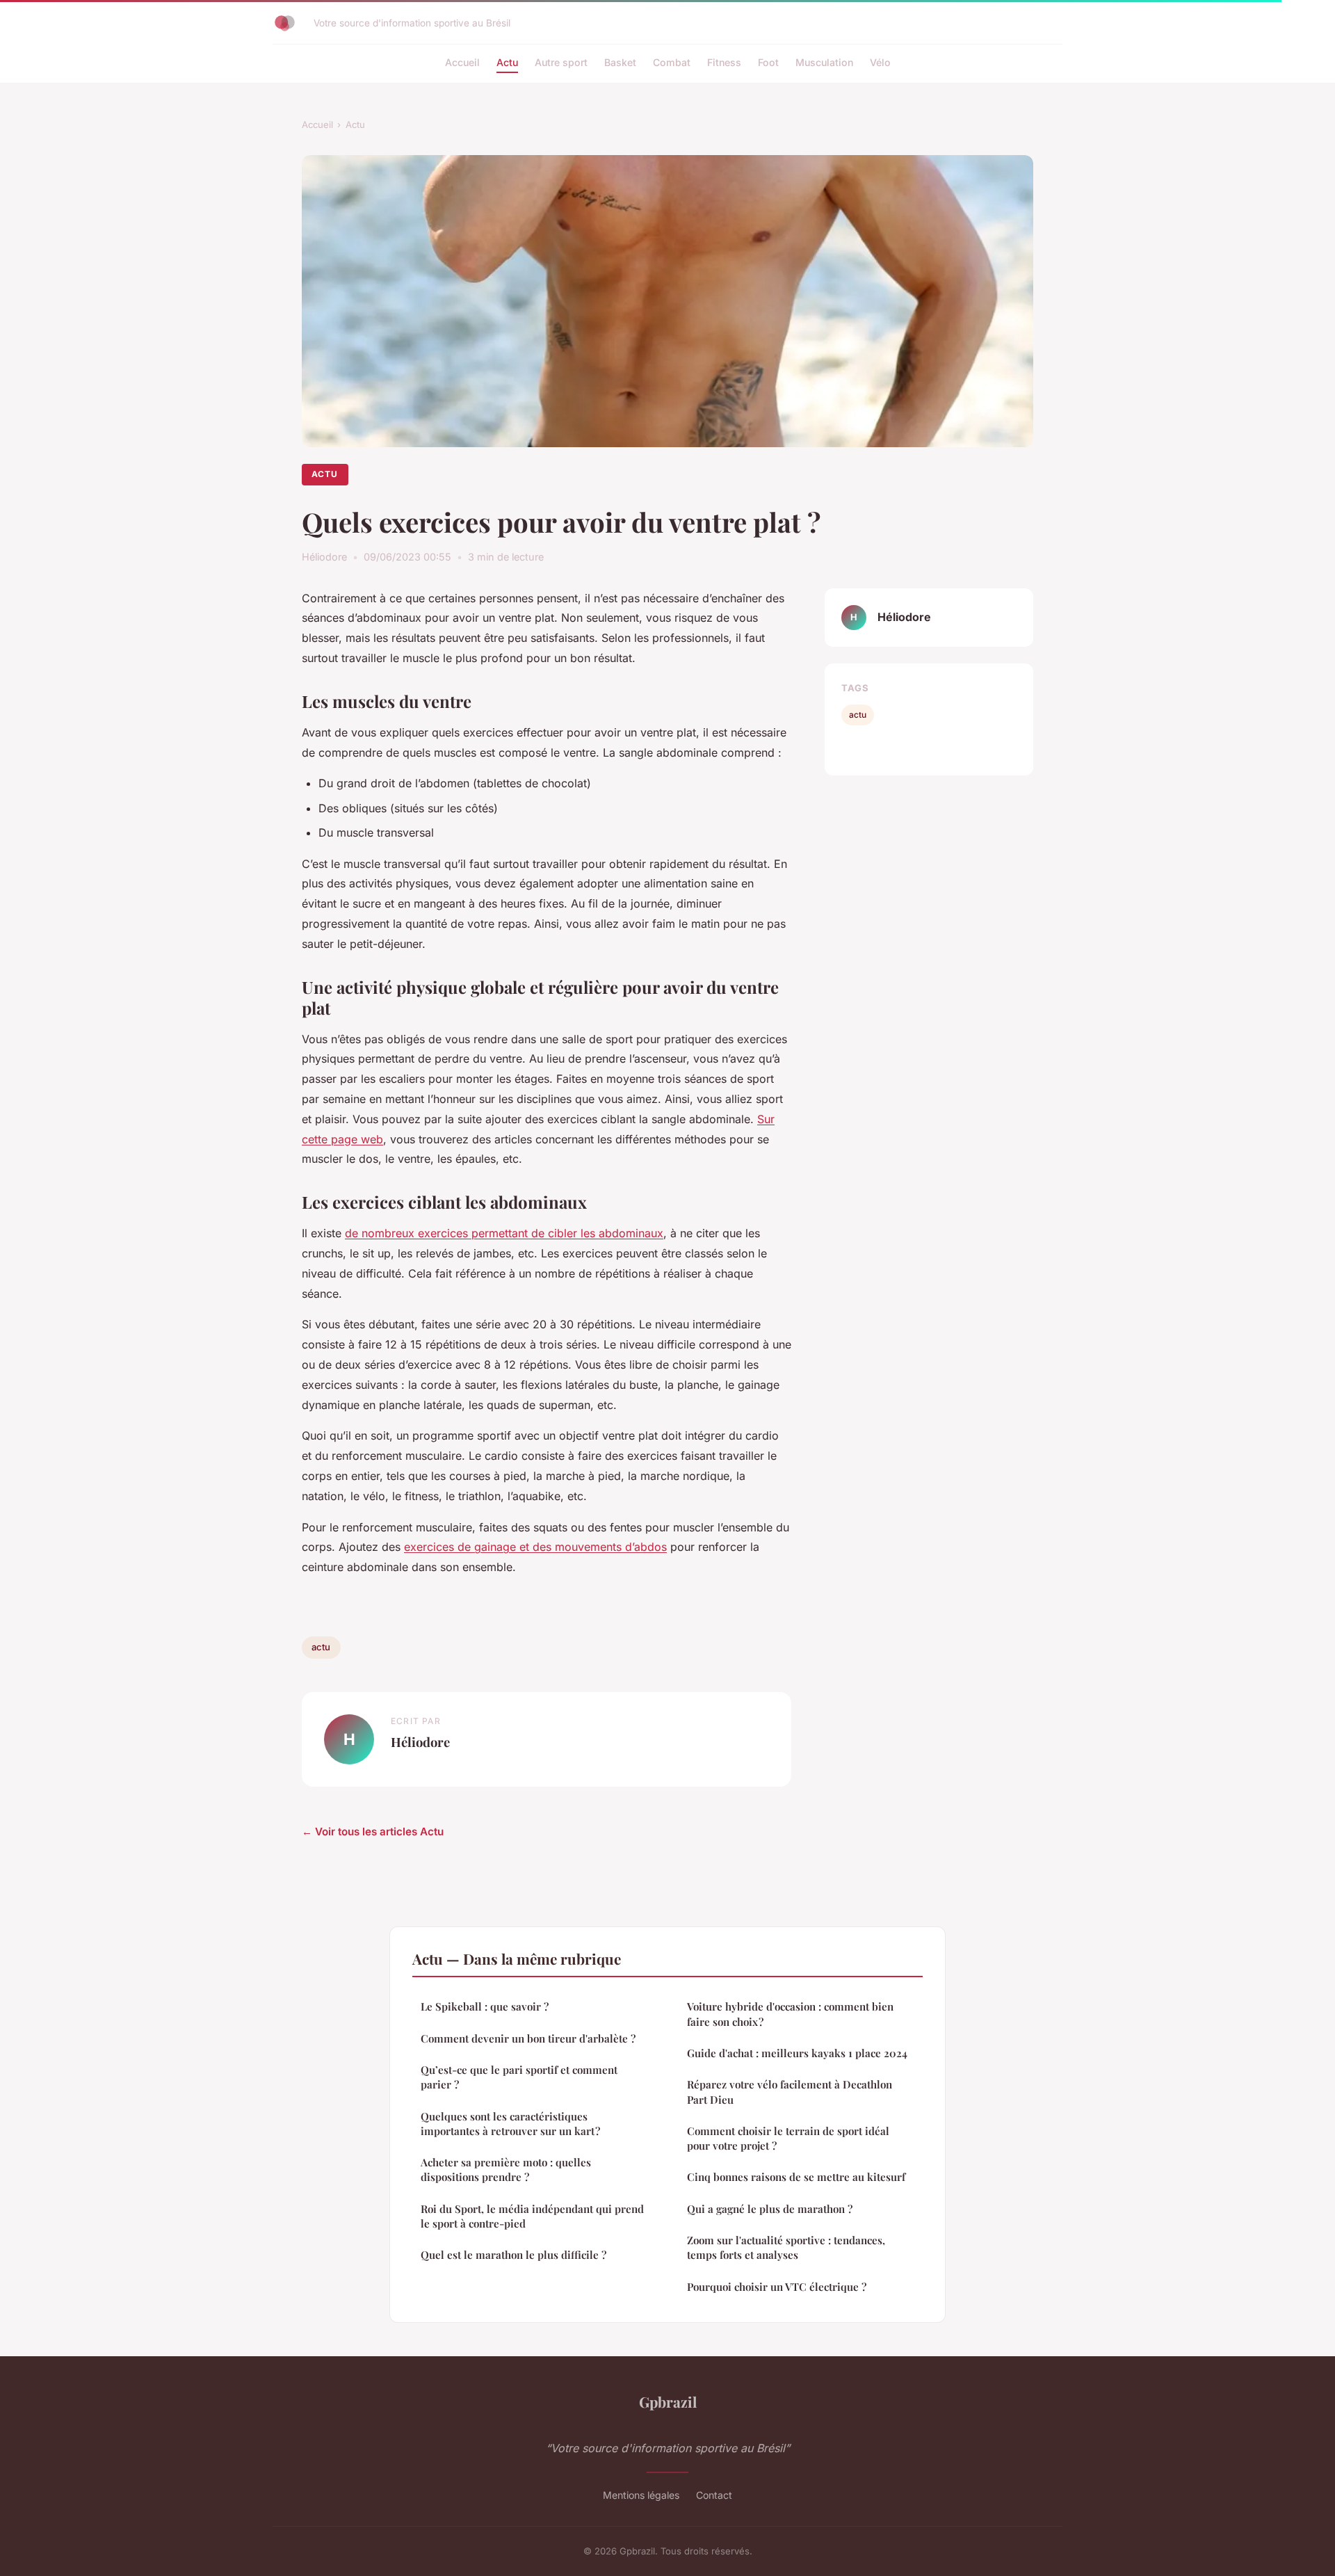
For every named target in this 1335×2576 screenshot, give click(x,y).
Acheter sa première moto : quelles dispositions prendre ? (506, 2170)
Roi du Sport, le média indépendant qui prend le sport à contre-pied (532, 2216)
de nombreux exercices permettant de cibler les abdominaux (504, 1233)
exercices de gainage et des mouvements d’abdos (535, 1547)
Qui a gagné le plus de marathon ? (770, 2209)
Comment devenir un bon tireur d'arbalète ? (528, 2038)
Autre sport (561, 62)
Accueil (462, 62)
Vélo (880, 62)
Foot (768, 62)
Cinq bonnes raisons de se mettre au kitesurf (796, 2177)
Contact (714, 2495)
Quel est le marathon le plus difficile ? (513, 2255)
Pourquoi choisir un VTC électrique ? (777, 2287)
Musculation (824, 62)
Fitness (724, 62)
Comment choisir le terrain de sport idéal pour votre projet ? (788, 2138)
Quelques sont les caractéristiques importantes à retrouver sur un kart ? (510, 2124)
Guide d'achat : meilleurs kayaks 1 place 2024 (797, 2053)
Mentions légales (641, 2495)
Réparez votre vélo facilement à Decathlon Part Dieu (790, 2092)
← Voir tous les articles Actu (373, 1832)
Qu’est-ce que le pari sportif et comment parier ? (519, 2077)
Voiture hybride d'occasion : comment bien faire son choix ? (790, 2014)
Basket (620, 62)
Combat (672, 62)
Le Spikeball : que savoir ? (485, 2006)
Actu (507, 62)
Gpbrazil (668, 2401)
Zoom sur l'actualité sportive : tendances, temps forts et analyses (786, 2247)
